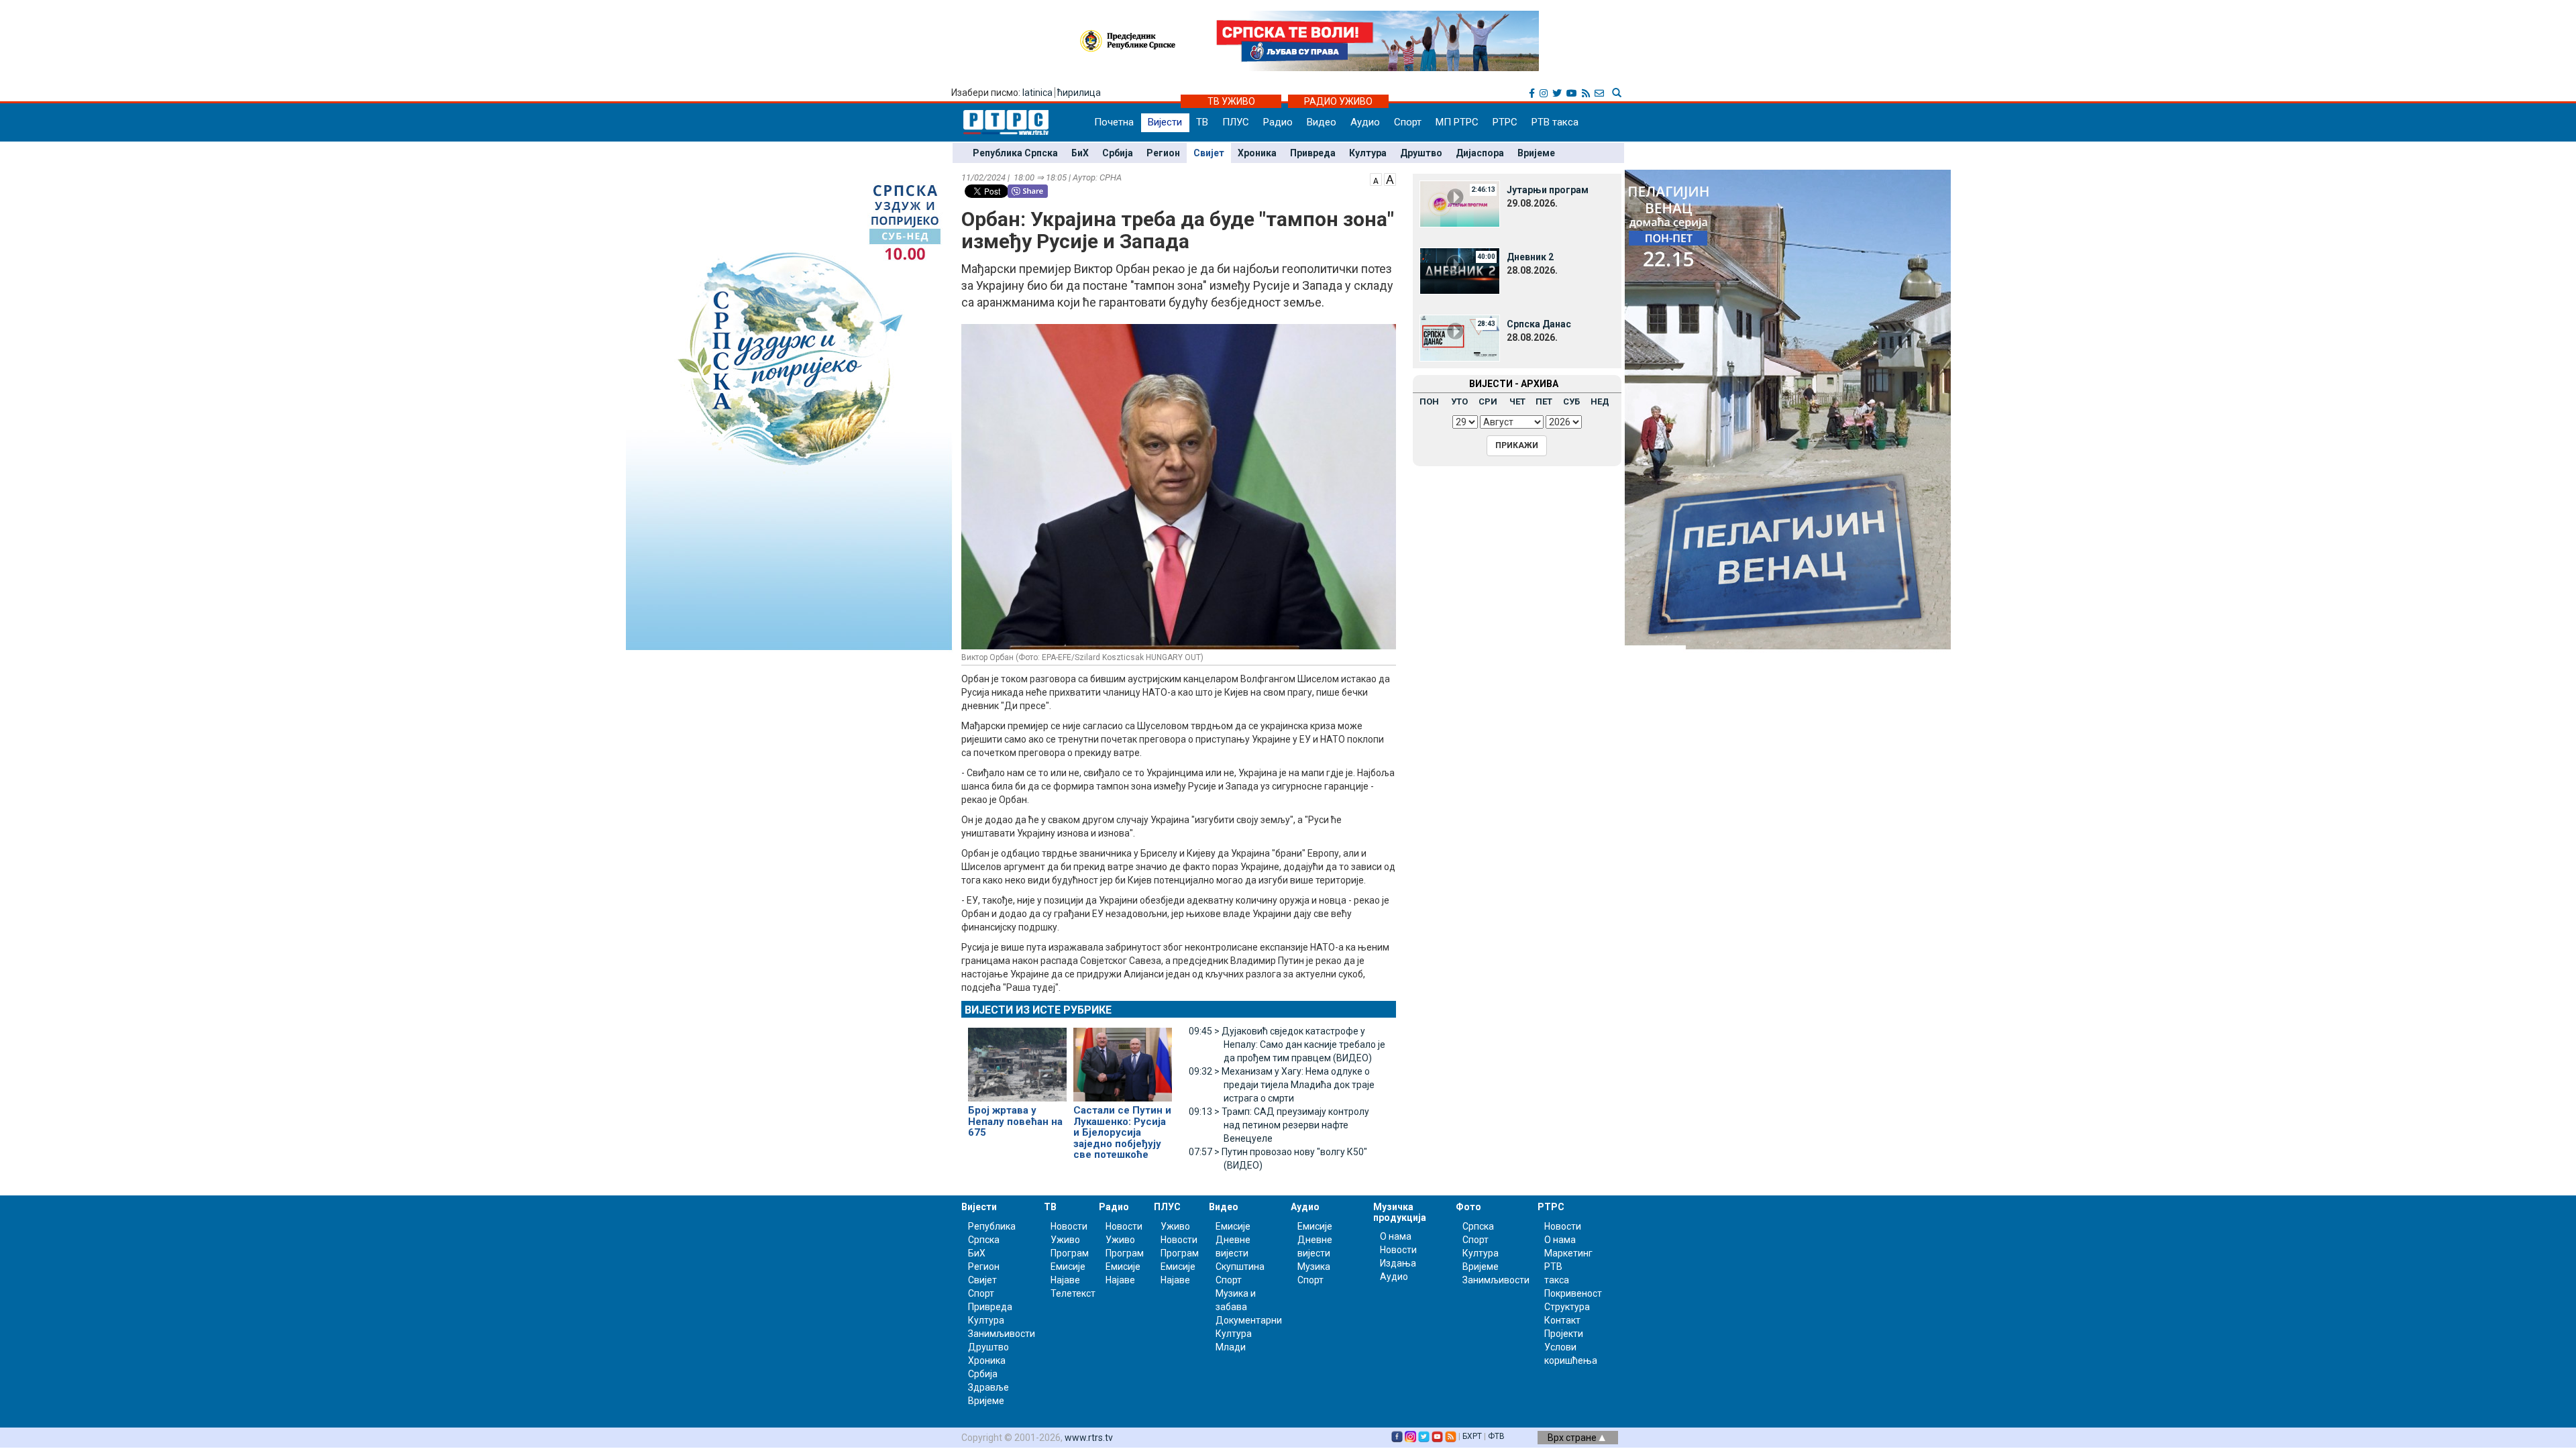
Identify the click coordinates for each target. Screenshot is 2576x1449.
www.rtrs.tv (1089, 1438)
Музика (1314, 1267)
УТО (1459, 401)
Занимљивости (1002, 1334)
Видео (1322, 122)
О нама (1396, 1236)
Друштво (1421, 153)
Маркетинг (1568, 1253)
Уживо (1065, 1240)
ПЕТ (1544, 401)
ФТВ (1496, 1436)
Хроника (1257, 153)
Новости (1069, 1226)
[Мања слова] (1376, 178)
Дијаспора (1480, 153)
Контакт (1562, 1320)
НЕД (1600, 401)
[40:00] (1460, 270)
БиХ (1080, 153)
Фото (1468, 1207)
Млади (1231, 1347)
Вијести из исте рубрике (1038, 1010)
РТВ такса (1555, 122)
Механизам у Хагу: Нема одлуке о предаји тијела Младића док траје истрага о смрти (1282, 1085)
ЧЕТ (1517, 401)
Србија (1118, 153)
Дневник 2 (1530, 257)
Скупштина (1240, 1267)
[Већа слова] (1390, 178)
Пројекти (1564, 1334)
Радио (1278, 122)
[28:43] (1460, 337)
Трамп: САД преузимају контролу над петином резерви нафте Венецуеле (1279, 1125)
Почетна (1114, 122)
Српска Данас (1539, 324)
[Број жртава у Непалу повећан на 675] (1017, 1059)
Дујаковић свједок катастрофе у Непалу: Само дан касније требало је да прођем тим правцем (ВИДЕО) (1287, 1044)
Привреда (1313, 153)
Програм (1070, 1253)
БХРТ (1472, 1436)
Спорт (1408, 122)
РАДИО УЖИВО (1338, 101)
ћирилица (1079, 93)
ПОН (1429, 401)
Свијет (1209, 153)
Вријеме (1536, 153)
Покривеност (1573, 1293)
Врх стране (1573, 1438)
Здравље (988, 1387)
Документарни (1249, 1320)
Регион (1163, 153)
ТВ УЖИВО (1231, 101)
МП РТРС (1457, 122)
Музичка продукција (1400, 1212)
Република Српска (1015, 153)
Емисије (1068, 1267)
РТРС (1505, 122)
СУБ (1571, 401)
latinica (1037, 93)
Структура (1567, 1307)
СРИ (1488, 401)
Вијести (1165, 122)
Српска (1478, 1226)
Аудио (1365, 122)
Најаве (1065, 1280)
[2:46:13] (1460, 203)
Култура (1368, 153)
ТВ (1202, 122)
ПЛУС (1236, 122)
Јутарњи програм (1548, 190)
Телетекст (1073, 1293)
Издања (1398, 1263)
